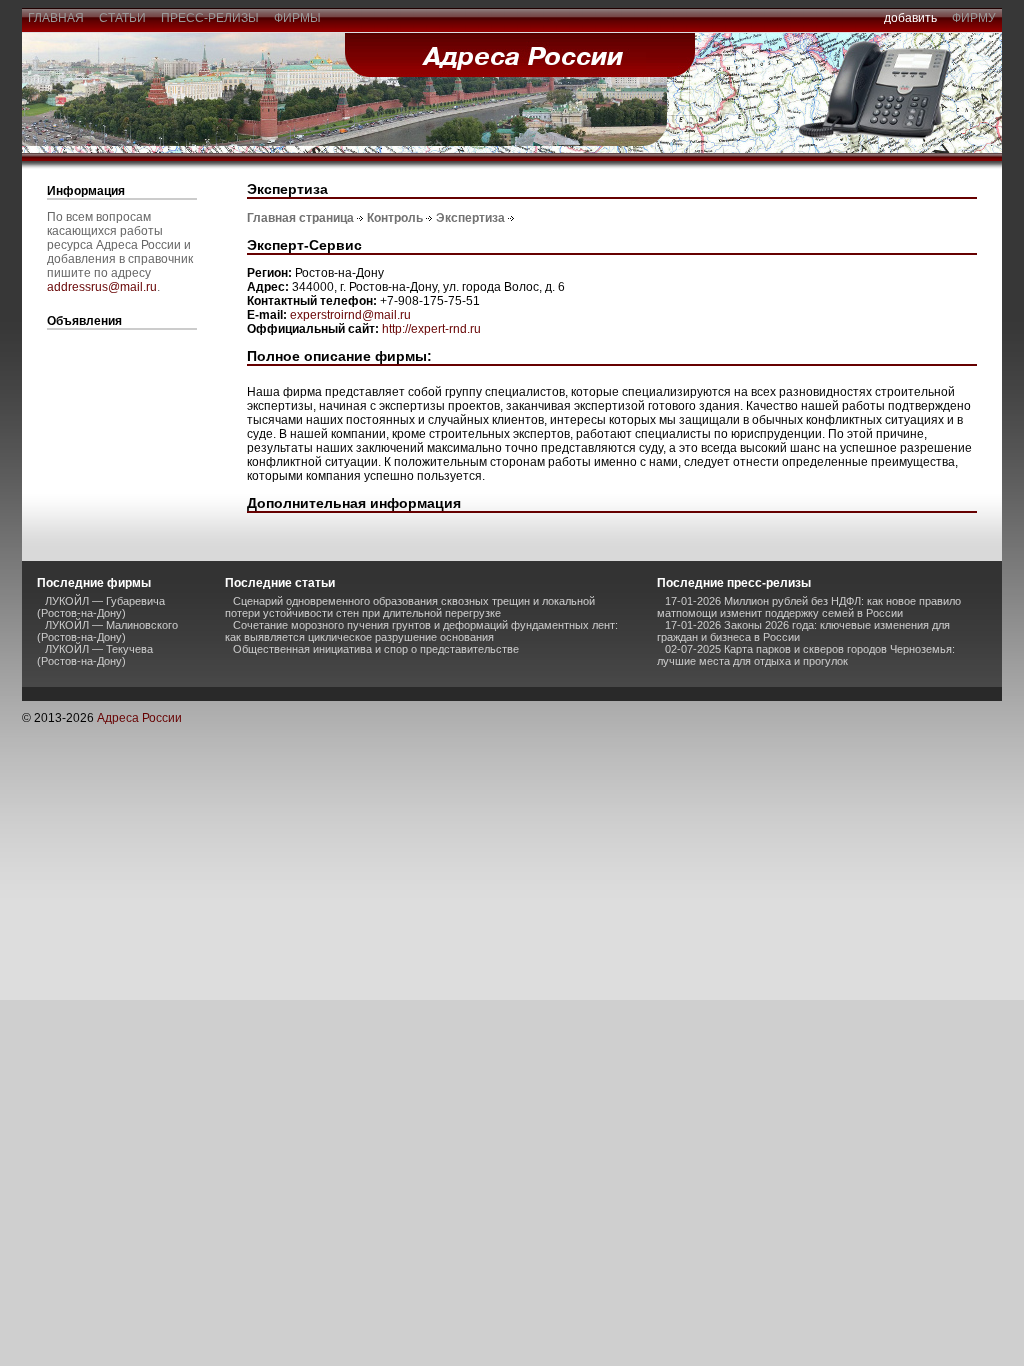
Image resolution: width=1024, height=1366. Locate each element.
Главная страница (300, 218)
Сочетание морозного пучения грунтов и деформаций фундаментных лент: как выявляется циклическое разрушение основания (421, 631)
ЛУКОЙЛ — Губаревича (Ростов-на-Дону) (101, 607)
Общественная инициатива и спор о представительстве (376, 649)
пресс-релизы (210, 18)
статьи (122, 18)
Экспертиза (470, 218)
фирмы (297, 18)
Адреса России (139, 718)
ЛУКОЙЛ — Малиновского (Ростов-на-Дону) (107, 631)
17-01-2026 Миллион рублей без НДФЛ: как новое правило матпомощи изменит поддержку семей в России (809, 607)
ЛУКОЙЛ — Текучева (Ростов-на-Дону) (95, 655)
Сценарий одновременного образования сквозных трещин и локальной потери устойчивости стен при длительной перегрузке (410, 607)
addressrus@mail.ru (102, 287)
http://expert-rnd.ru (431, 329)
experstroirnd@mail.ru (350, 315)
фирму (974, 18)
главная (56, 18)
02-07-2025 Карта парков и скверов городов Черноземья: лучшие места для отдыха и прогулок (806, 655)
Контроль (395, 218)
